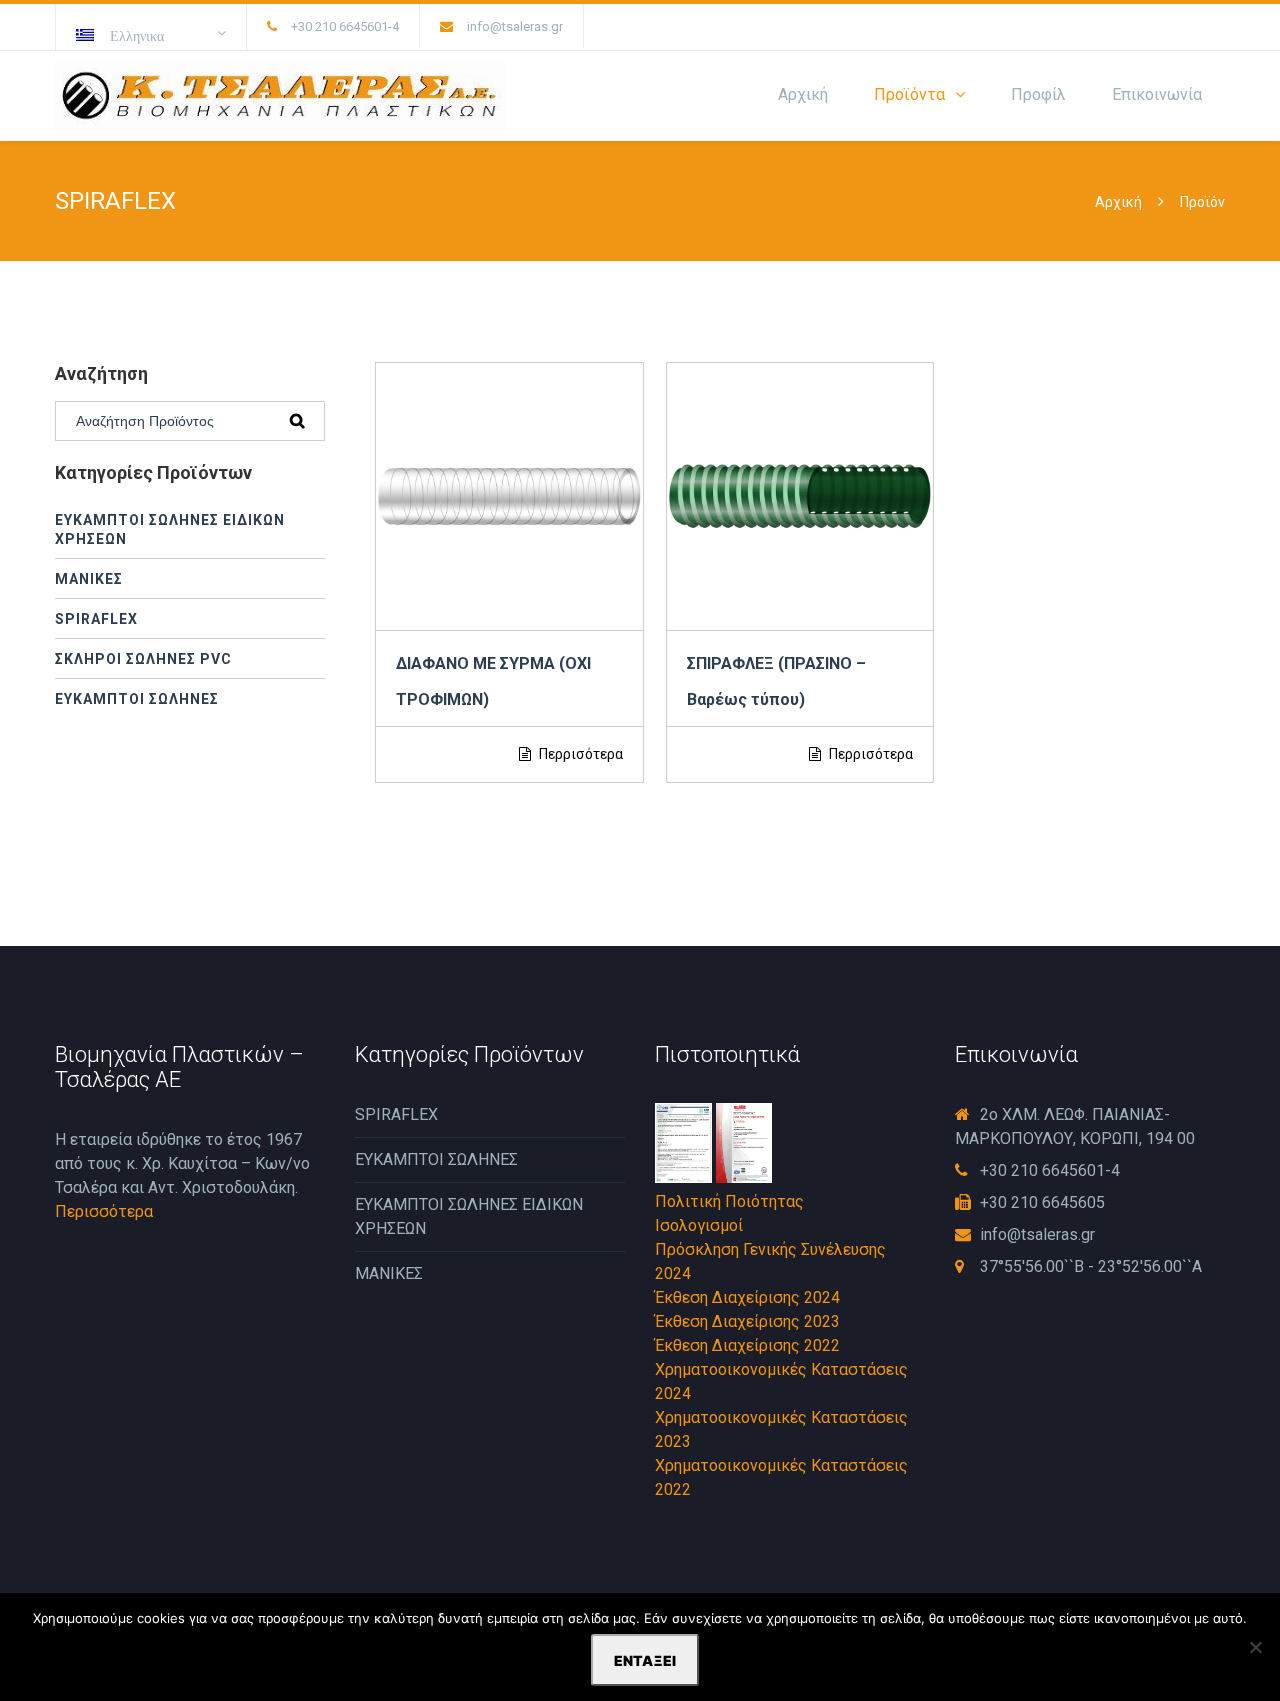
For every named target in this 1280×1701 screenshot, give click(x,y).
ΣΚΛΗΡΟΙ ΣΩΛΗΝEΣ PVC (143, 659)
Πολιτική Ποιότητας (729, 1201)
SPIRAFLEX (96, 619)
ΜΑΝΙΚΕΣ (89, 579)
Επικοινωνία (1157, 94)
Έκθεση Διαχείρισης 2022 (747, 1345)
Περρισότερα (579, 754)
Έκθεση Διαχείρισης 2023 (747, 1321)
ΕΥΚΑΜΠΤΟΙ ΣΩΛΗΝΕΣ (137, 699)
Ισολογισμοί (699, 1225)
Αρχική (803, 94)
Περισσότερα (104, 1211)
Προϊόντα (909, 94)
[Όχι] (1255, 1647)
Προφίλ (1038, 94)
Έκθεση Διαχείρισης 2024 (747, 1297)
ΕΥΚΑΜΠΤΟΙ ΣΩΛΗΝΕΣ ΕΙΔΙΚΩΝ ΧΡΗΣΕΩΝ (170, 529)
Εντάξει (645, 1660)
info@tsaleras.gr (515, 26)
